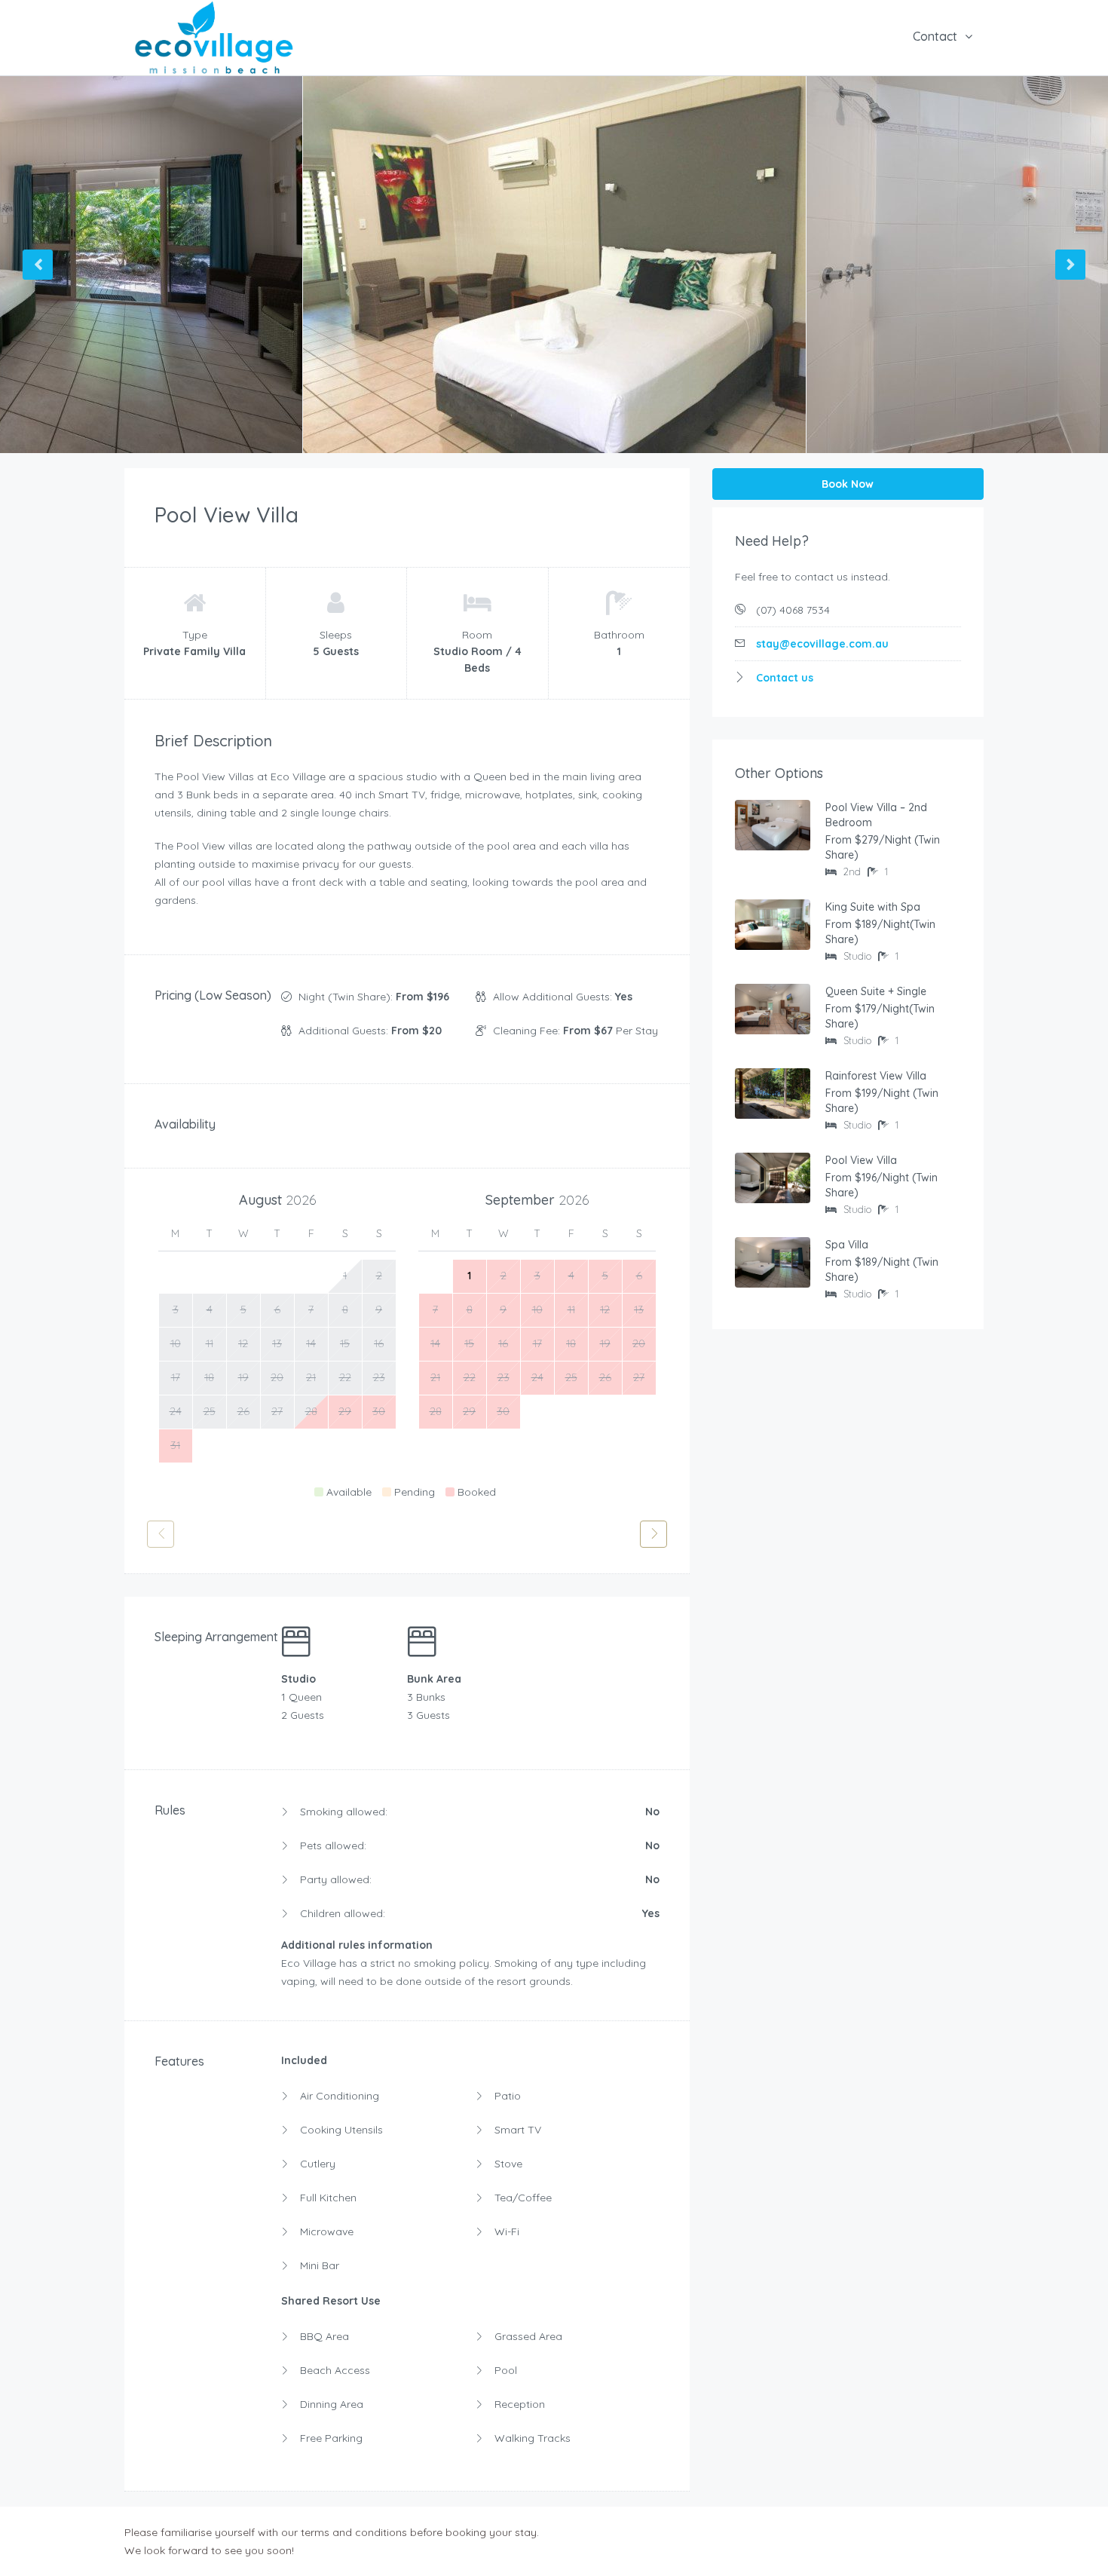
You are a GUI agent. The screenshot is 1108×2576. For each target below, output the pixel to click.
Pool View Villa (861, 1160)
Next (1070, 265)
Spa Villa (847, 1245)
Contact (935, 36)
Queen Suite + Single (876, 991)
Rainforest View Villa (876, 1076)
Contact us (785, 678)
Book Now (848, 484)
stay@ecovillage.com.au (822, 644)
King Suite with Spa (873, 907)
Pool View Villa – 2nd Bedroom (876, 815)
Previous (38, 265)
